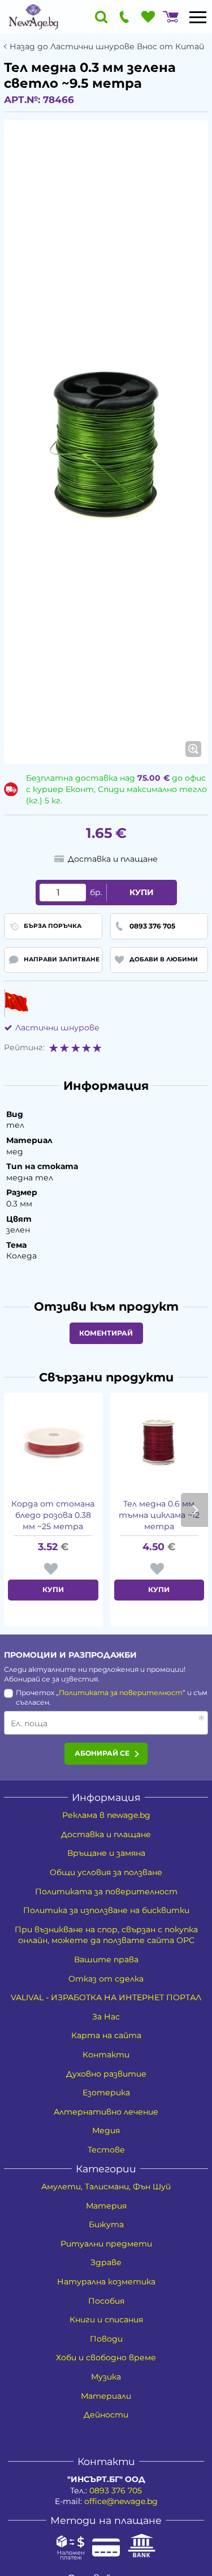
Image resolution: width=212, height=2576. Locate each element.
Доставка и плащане (106, 1834)
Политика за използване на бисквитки (106, 1910)
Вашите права (106, 1959)
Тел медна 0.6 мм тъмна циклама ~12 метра (159, 1515)
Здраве (106, 2262)
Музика (106, 2377)
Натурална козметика (106, 2282)
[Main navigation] (198, 17)
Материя (106, 2206)
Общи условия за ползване (106, 1872)
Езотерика (106, 2093)
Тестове (106, 2150)
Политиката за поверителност (121, 1693)
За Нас (106, 2017)
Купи (142, 892)
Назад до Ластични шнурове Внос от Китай (107, 47)
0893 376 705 (116, 2491)
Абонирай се (102, 1753)
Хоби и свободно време (106, 2357)
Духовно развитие (106, 2074)
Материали (106, 2396)
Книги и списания (106, 2320)
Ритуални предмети (106, 2244)
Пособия (106, 2301)
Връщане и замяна (106, 1853)
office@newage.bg (121, 2501)
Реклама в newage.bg (106, 1815)
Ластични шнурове (57, 1028)
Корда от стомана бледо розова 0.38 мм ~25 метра (53, 1515)
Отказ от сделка (106, 1979)
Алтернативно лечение (106, 2112)
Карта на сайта (106, 2035)
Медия (106, 2130)
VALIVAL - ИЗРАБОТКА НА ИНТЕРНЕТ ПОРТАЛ (106, 1997)
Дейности (106, 2415)
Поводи (106, 2339)
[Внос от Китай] (16, 1003)
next (194, 1510)
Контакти (106, 2055)
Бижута (106, 2224)
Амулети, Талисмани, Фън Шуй (106, 2186)
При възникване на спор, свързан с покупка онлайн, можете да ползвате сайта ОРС (106, 1935)
